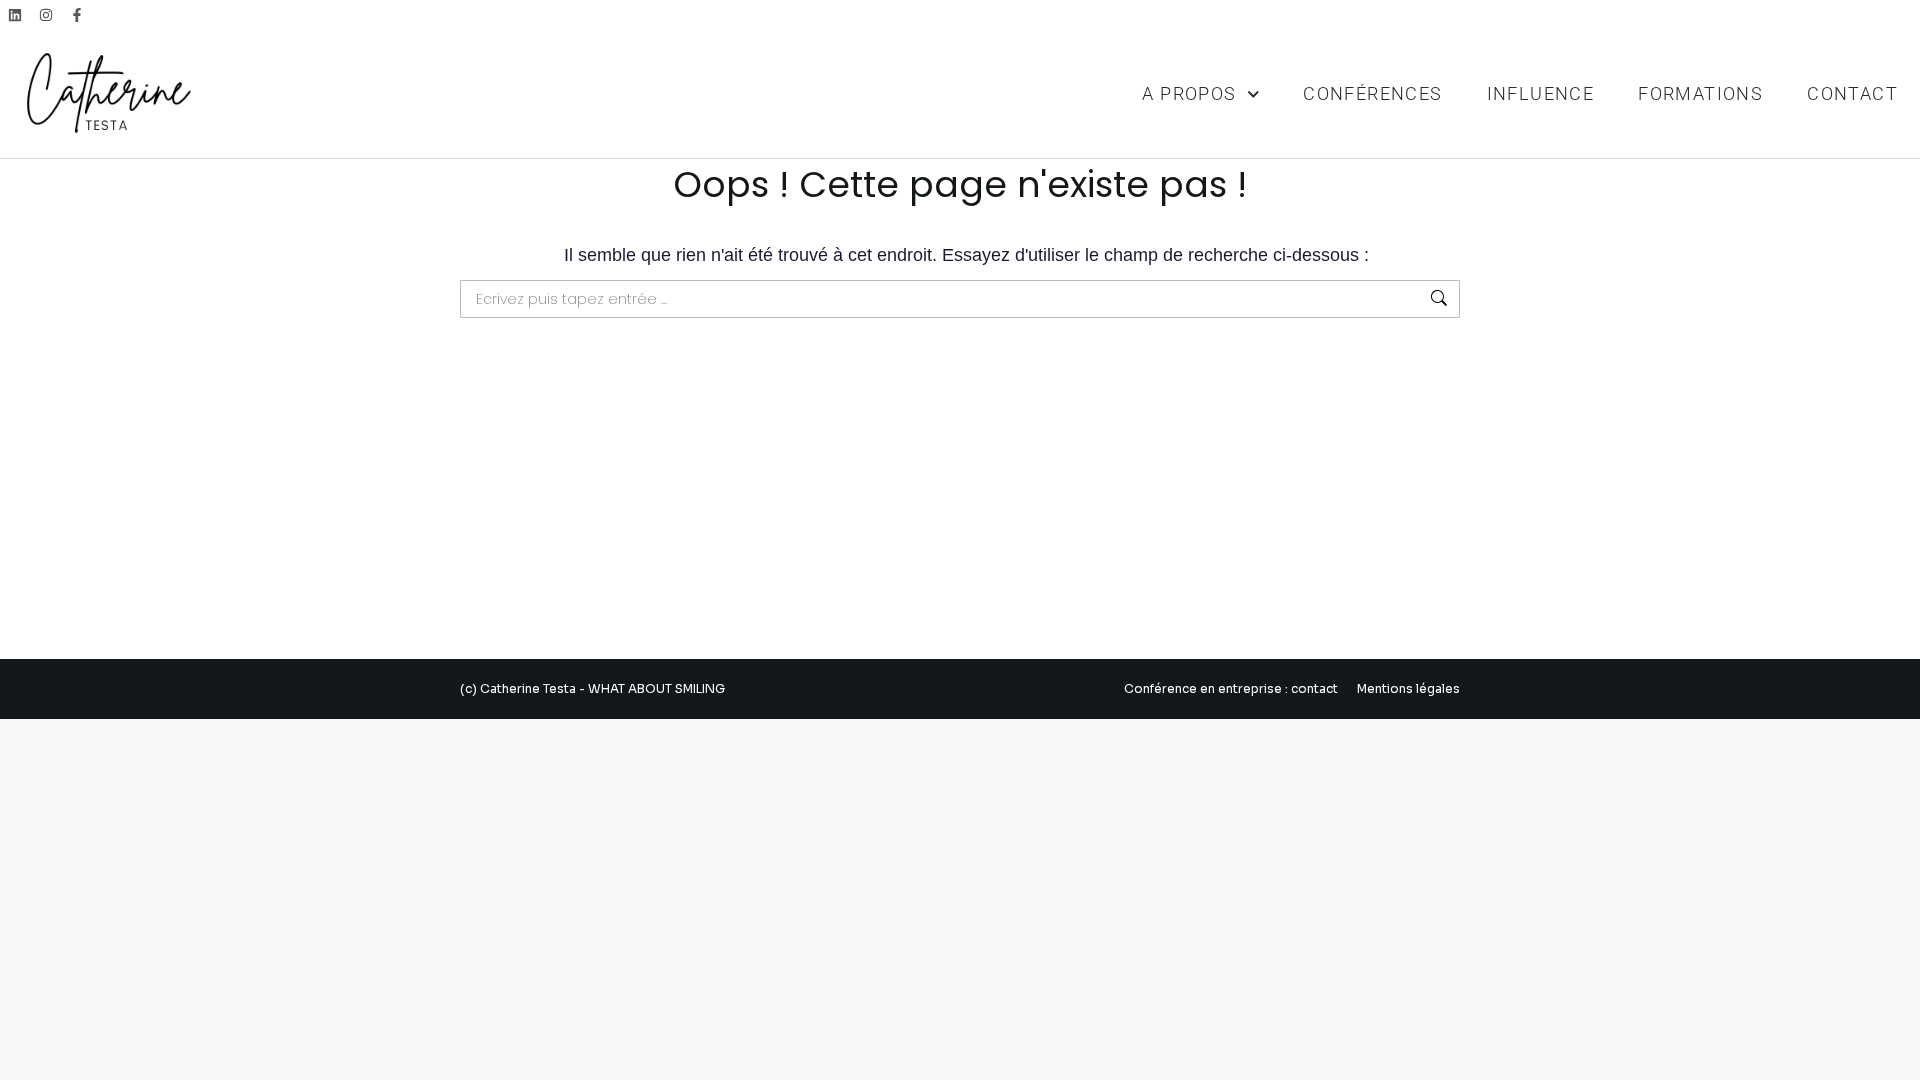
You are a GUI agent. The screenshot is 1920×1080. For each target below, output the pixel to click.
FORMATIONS (1700, 93)
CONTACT (1852, 93)
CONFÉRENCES (1372, 93)
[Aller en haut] (1890, 1050)
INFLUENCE (1541, 93)
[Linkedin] (15, 15)
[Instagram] (46, 15)
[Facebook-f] (77, 15)
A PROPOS (1189, 93)
